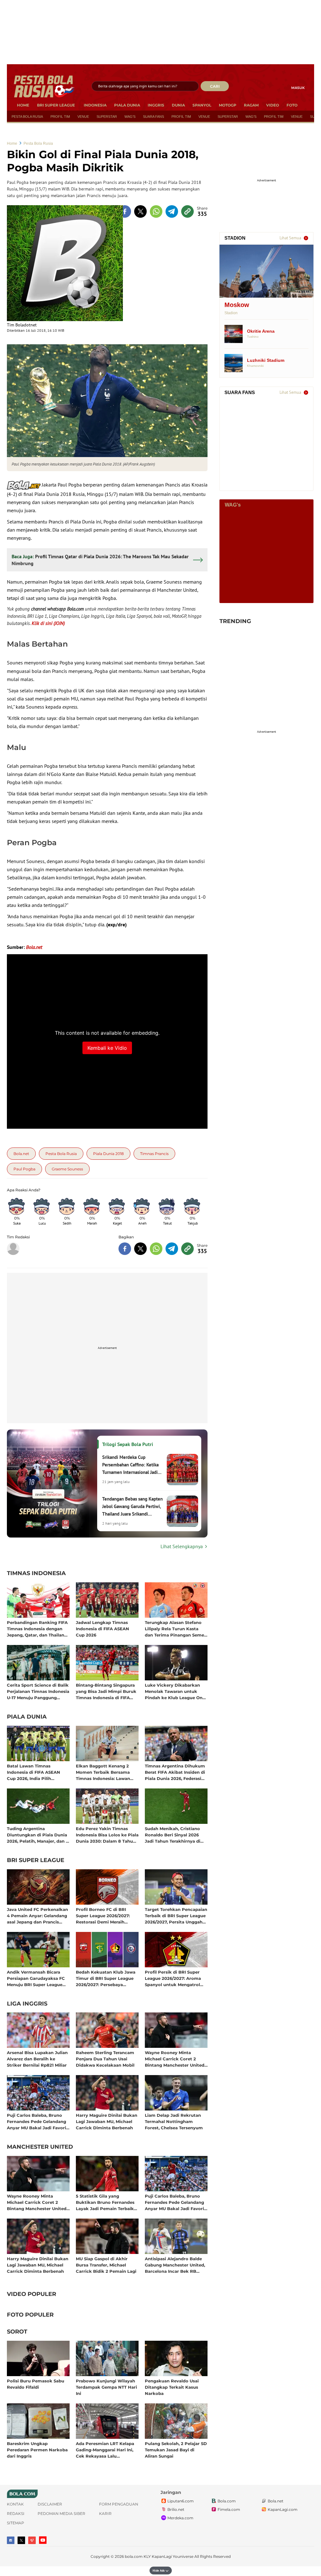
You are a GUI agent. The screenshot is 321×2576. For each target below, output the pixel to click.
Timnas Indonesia (36, 1574)
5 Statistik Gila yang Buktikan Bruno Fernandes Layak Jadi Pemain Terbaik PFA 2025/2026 (105, 2202)
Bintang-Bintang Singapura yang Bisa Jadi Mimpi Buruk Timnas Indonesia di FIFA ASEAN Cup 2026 (106, 1691)
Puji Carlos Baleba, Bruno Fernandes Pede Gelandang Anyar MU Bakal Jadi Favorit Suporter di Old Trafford (37, 2121)
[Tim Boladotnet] (65, 263)
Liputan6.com (181, 2501)
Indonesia (95, 105)
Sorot (17, 2332)
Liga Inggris (27, 2004)
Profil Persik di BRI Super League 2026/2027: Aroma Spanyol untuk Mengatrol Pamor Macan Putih (173, 1978)
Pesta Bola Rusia (27, 117)
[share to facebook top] (125, 211)
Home (23, 105)
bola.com (134, 2556)
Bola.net (276, 2501)
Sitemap (16, 2523)
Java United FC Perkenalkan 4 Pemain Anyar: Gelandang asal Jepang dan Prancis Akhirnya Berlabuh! (37, 1915)
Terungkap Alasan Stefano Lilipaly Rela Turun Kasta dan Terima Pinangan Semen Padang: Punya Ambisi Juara (176, 1629)
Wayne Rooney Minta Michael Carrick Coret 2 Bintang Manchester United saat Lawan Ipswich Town (175, 2059)
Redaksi (16, 2514)
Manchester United (40, 2147)
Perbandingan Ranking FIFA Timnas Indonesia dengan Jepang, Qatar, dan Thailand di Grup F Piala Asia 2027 (37, 1629)
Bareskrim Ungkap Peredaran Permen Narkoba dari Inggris (37, 2450)
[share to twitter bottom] (140, 1249)
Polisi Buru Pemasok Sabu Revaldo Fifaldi (36, 2384)
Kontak (15, 2504)
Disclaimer (50, 2504)
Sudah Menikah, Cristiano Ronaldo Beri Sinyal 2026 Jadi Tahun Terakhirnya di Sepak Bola (173, 1835)
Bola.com (227, 2501)
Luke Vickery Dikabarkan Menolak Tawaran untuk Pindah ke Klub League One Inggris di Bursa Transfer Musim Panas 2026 (175, 1691)
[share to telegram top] (172, 211)
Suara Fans (153, 117)
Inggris (156, 105)
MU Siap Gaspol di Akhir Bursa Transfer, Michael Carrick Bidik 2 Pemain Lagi (106, 2265)
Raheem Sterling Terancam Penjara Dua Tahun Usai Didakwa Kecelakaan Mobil (105, 2059)
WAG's (130, 117)
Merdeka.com (180, 2518)
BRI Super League (56, 105)
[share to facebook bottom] (125, 1249)
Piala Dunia (127, 105)
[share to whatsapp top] (156, 211)
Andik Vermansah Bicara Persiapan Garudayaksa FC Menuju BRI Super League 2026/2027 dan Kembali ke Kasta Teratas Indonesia (36, 1978)
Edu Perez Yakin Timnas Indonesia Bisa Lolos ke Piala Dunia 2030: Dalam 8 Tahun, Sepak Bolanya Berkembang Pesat (107, 1835)
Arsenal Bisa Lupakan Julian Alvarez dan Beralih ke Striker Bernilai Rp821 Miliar (37, 2059)
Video (273, 105)
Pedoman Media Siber (61, 2514)
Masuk (298, 88)
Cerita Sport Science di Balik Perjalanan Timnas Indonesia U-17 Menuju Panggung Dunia (38, 1691)
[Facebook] (11, 2540)
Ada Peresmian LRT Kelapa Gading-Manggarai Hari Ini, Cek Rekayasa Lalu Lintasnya (105, 2450)
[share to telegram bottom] (172, 1249)
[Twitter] (21, 2540)
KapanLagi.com (283, 2509)
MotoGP (228, 105)
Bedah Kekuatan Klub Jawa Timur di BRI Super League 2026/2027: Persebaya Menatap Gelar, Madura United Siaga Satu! (106, 1978)
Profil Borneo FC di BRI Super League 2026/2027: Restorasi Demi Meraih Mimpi (103, 1915)
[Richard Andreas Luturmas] (13, 1249)
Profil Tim (60, 117)
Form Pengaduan (119, 2504)
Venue (83, 117)
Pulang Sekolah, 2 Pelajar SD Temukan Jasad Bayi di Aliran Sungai (176, 2450)
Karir (105, 2514)
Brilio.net (176, 2509)
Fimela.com (229, 2509)
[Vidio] (32, 2540)
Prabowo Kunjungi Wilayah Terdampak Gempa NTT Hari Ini (106, 2387)
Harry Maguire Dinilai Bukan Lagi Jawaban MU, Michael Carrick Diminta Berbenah (107, 2121)
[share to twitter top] (140, 211)
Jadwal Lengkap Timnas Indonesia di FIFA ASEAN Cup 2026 (103, 1629)
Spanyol (202, 105)
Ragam (251, 105)
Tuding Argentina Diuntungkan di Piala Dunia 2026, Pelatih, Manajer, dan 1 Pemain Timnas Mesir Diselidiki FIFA (37, 1835)
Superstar (107, 117)
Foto (292, 105)
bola (45, 86)
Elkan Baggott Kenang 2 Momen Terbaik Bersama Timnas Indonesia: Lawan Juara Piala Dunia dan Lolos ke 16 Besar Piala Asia (106, 1772)
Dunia (178, 105)
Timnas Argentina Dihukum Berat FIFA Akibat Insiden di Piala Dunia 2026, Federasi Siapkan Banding (175, 1772)
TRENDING (235, 621)
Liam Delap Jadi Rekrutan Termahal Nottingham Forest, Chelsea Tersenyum (174, 2121)
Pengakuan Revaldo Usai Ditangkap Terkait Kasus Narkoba (172, 2387)
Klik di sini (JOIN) (48, 623)
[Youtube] (43, 2540)
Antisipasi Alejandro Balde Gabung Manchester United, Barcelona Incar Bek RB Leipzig (175, 2265)
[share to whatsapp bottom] (156, 1249)
